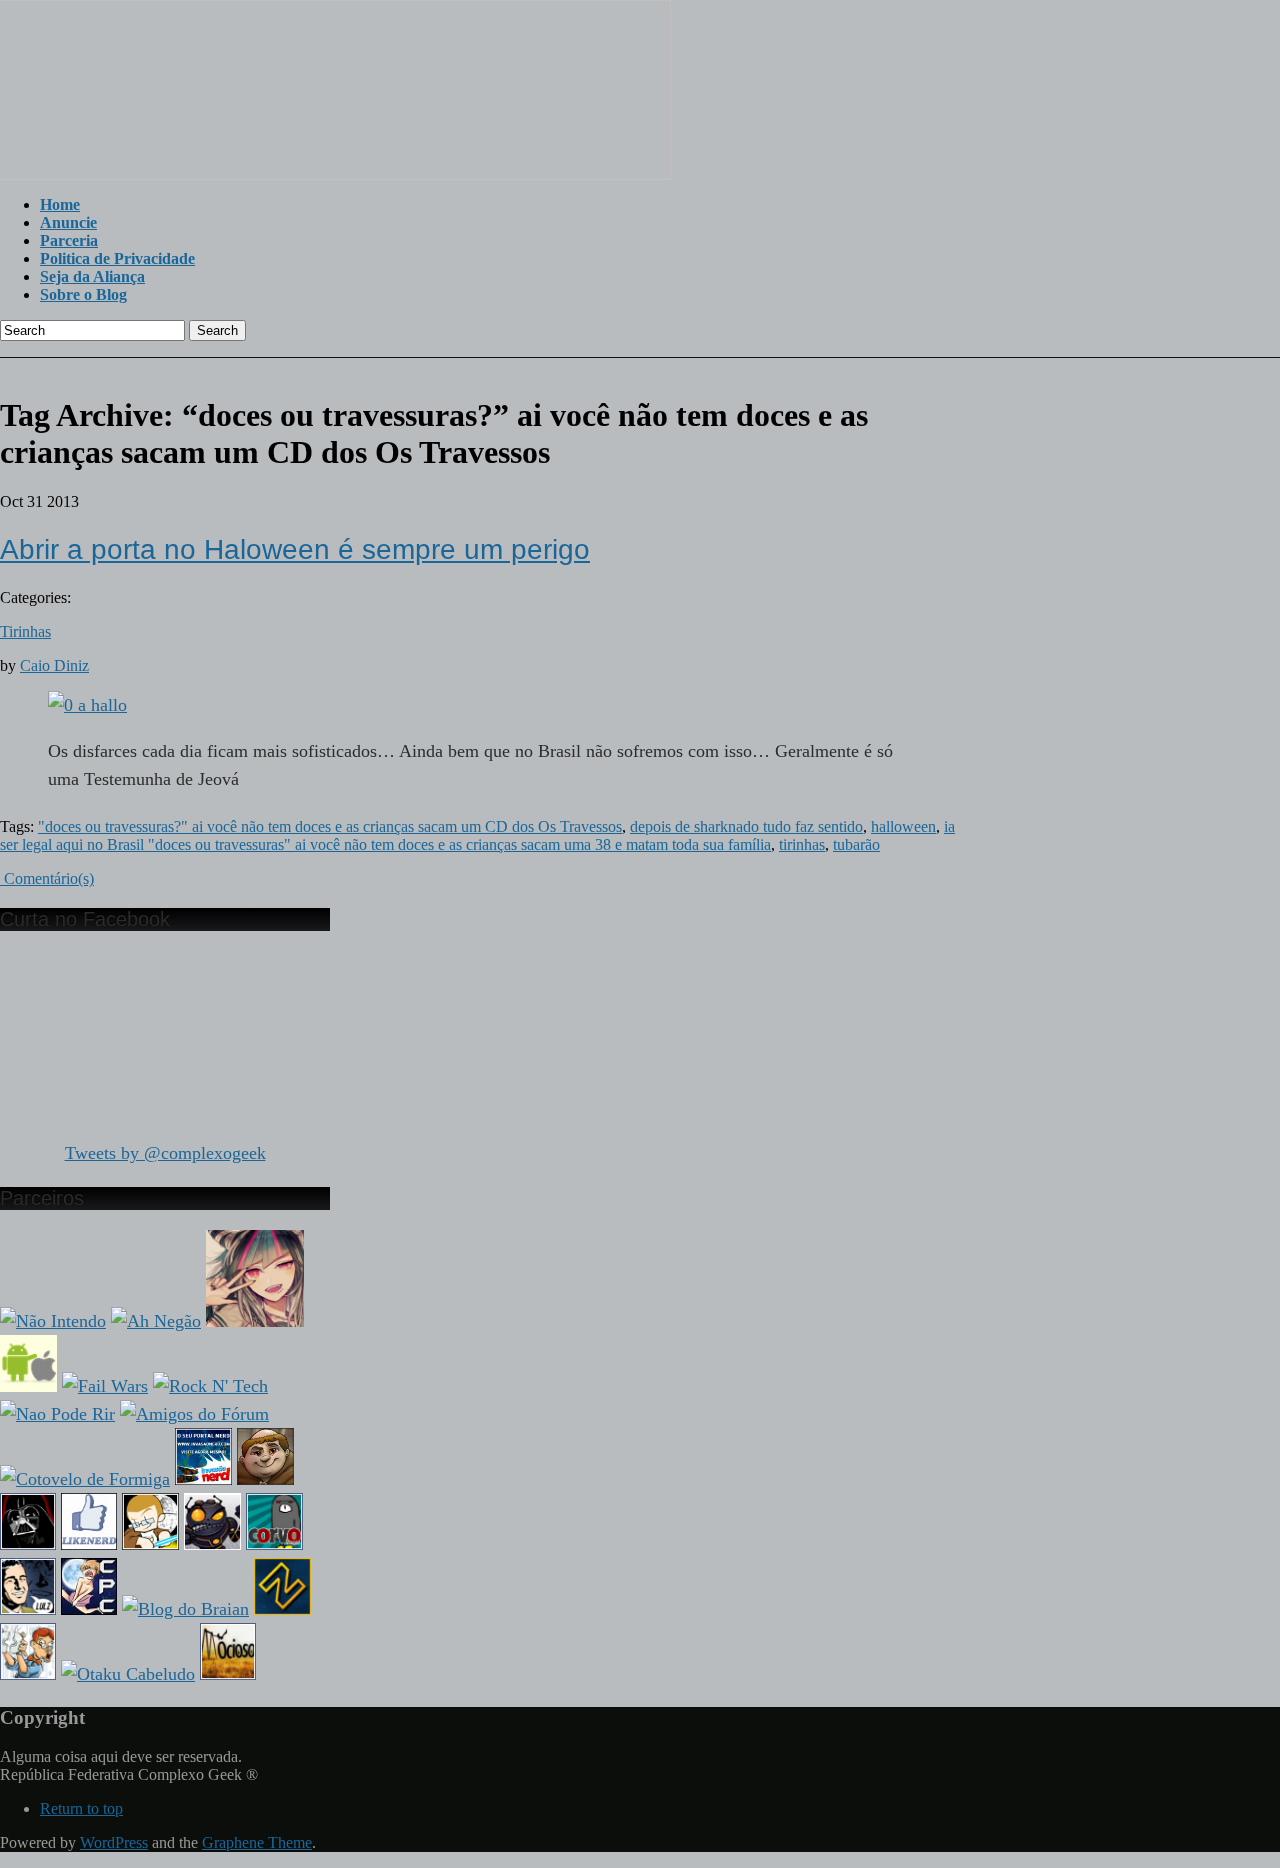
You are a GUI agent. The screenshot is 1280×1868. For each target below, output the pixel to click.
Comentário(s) (47, 878)
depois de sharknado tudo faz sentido (746, 826)
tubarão (856, 844)
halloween (903, 826)
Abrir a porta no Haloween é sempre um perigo (295, 549)
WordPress (114, 1842)
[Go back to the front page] (335, 174)
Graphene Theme (257, 1842)
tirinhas (802, 844)
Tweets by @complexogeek (165, 1153)
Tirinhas (25, 631)
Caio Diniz (54, 665)
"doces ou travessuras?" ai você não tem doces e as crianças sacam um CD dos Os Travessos (330, 826)
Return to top (81, 1808)
